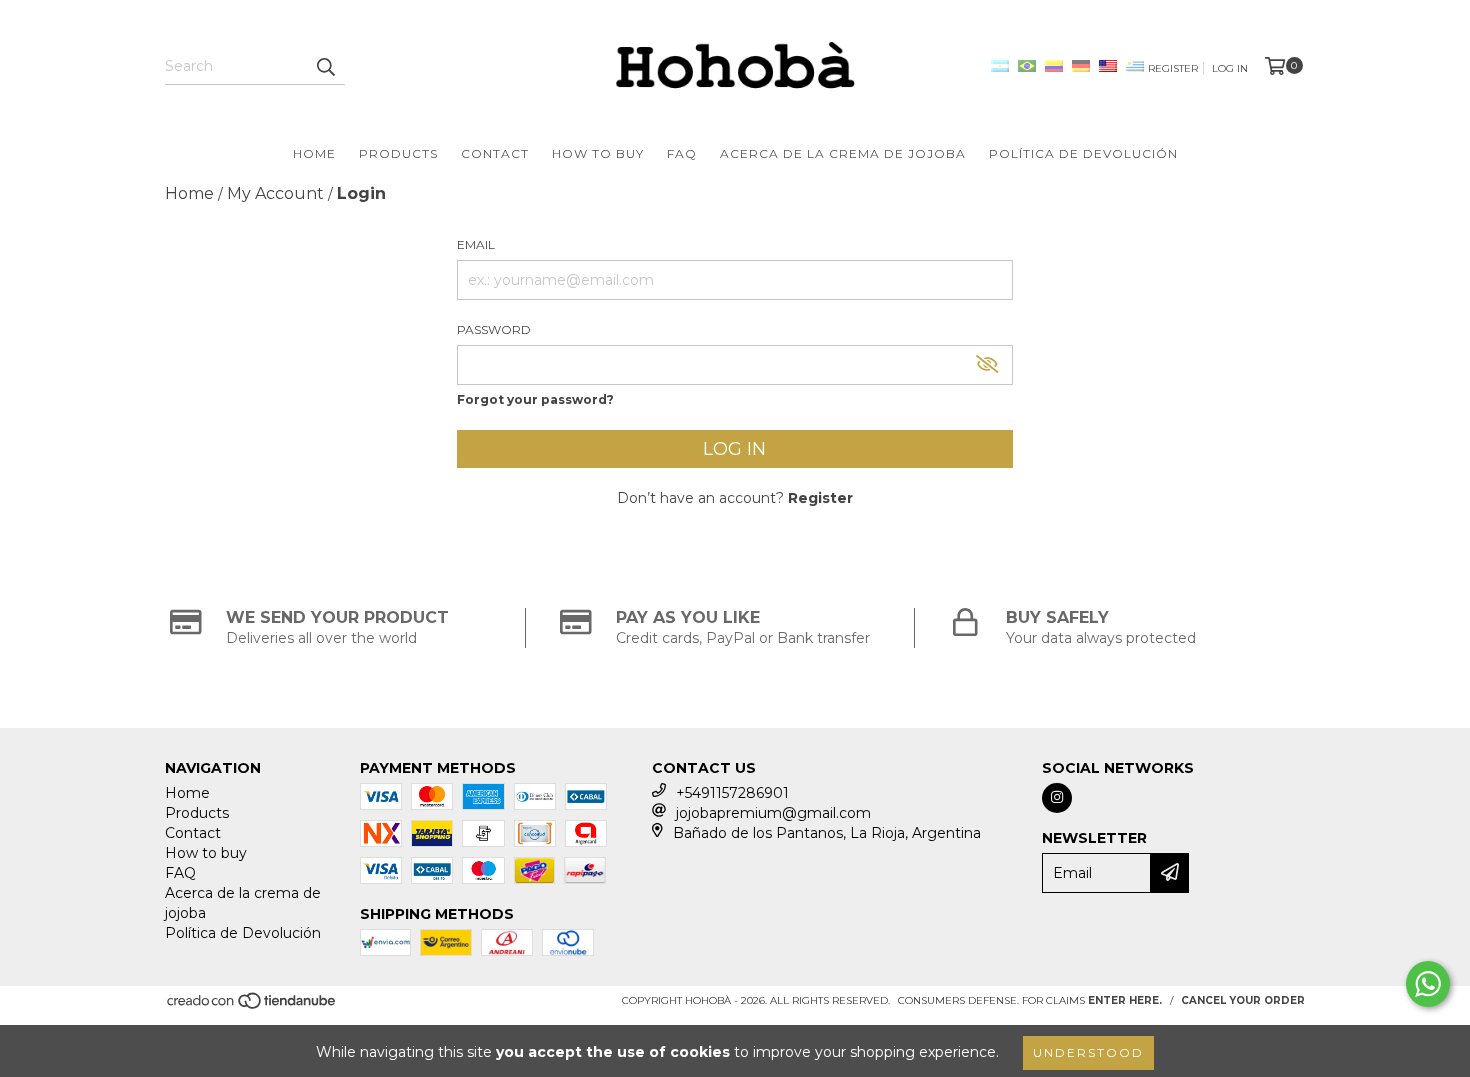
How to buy (598, 153)
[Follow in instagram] (1057, 798)
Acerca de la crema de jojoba (843, 153)
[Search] (325, 67)
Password (494, 329)
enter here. (1125, 1000)
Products (398, 153)
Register (1173, 68)
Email (476, 244)
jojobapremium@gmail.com (773, 813)
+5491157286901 (732, 793)
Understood (1088, 1052)
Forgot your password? (535, 399)
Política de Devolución (1083, 153)
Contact (495, 153)
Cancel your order (1243, 1000)
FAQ (682, 153)
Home (314, 153)
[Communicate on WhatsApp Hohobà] (1428, 984)
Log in (1230, 68)
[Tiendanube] (252, 1006)
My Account (275, 193)
